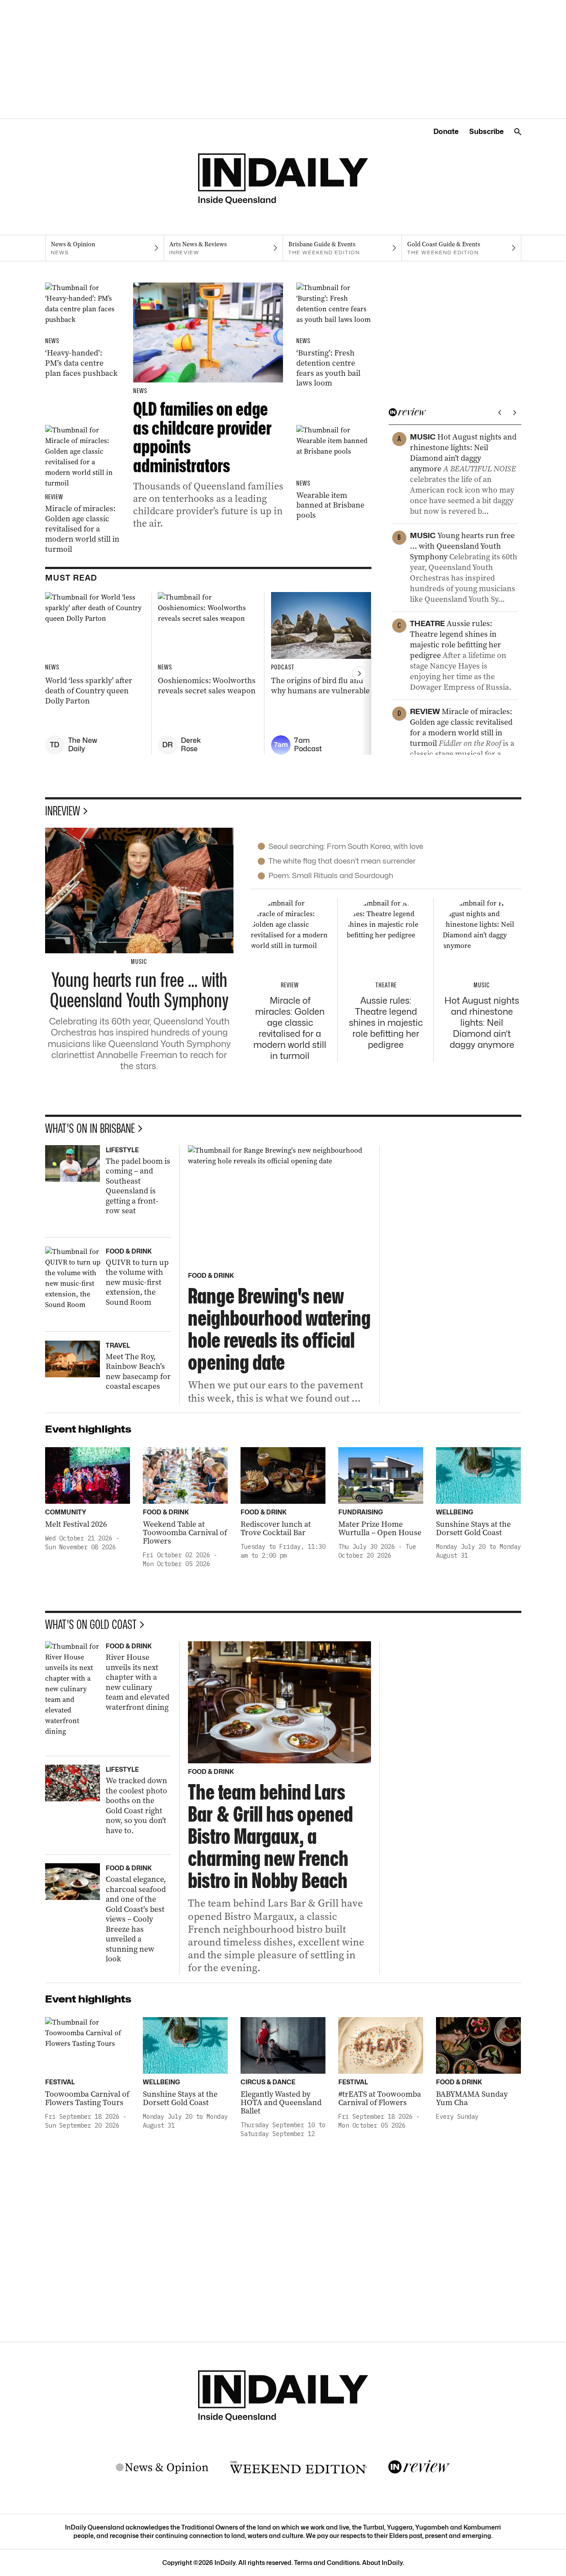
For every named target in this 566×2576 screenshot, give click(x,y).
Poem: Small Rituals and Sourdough (331, 875)
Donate (446, 132)
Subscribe (486, 132)
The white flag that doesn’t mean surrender (342, 861)
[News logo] (162, 2468)
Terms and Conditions (327, 2563)
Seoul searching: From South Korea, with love (346, 846)
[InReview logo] (419, 2467)
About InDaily (382, 2563)
